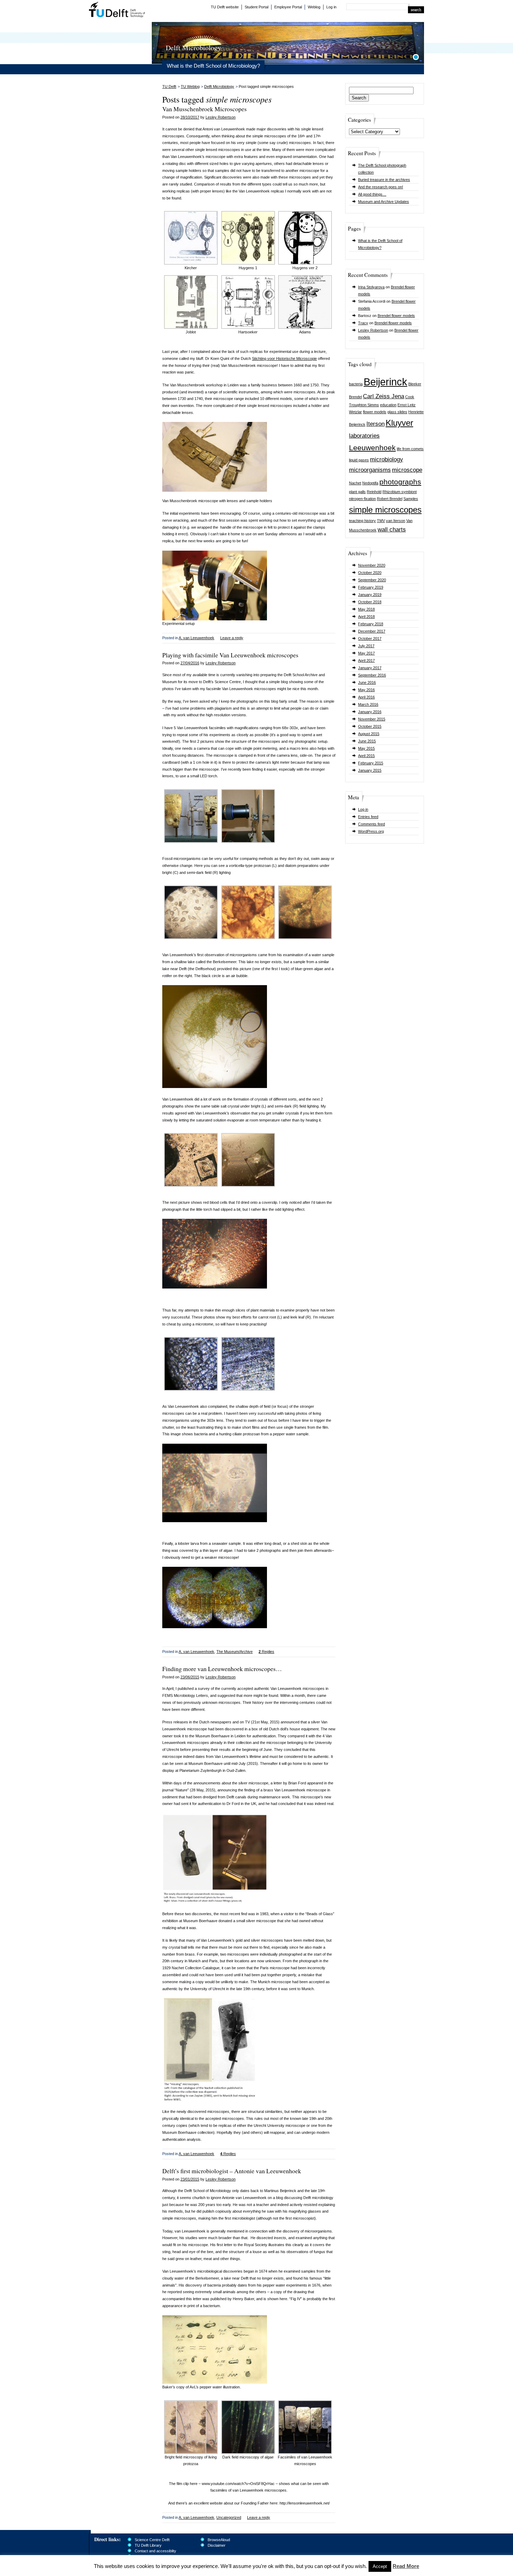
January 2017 (370, 668)
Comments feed (371, 824)
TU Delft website (225, 7)
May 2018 (366, 609)
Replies (266, 1652)
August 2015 (369, 734)
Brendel (355, 397)
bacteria (356, 384)
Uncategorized (229, 2517)
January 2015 (370, 770)
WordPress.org (371, 831)
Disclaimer (217, 2545)
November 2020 (372, 565)
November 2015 (372, 719)
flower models (375, 412)
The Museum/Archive (235, 1652)
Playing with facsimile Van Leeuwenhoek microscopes (230, 655)
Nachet (355, 483)
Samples (411, 499)
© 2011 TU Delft (411, 2569)
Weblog (314, 7)
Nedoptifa (370, 483)
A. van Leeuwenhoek (196, 638)
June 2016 (367, 682)
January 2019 (370, 595)
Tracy (363, 323)
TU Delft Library (148, 2545)
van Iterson (396, 521)
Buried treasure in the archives (384, 180)
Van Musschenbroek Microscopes (205, 109)
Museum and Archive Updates (384, 202)
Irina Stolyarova (371, 287)
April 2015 (366, 756)
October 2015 (370, 726)
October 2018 (370, 602)
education (388, 405)
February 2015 (371, 763)
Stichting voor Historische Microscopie (284, 358)
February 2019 (371, 587)
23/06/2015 (190, 1677)
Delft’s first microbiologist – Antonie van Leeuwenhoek (232, 2171)
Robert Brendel (390, 499)
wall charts (392, 530)
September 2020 (372, 580)
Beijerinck (385, 382)
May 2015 (366, 748)
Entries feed (368, 817)
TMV (381, 521)
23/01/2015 (190, 2179)
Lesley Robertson (373, 330)
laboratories (364, 436)
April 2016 (366, 697)
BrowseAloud (219, 2540)
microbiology (386, 459)
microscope (407, 470)
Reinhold (374, 492)
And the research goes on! (381, 187)
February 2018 (371, 624)
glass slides (397, 412)
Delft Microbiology (219, 86)
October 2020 (370, 573)
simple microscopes (385, 510)
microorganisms (370, 470)
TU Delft (117, 10)
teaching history (362, 521)
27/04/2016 (190, 663)
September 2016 (372, 675)
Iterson (376, 424)
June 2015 (367, 741)
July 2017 (366, 646)
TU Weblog (190, 86)
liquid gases (359, 460)
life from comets (410, 449)
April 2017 (366, 660)
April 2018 (366, 617)
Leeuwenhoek (372, 448)
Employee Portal (288, 7)
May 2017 (366, 653)
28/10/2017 (190, 117)
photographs (400, 482)
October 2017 (370, 639)
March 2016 (368, 704)
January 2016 (370, 712)
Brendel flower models (396, 316)
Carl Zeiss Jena (384, 396)
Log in (331, 7)
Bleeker (415, 384)
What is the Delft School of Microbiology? (213, 66)
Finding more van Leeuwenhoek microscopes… (222, 1669)
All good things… (372, 194)
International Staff (149, 2556)
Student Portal (256, 7)
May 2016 (366, 690)
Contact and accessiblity (155, 2551)
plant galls (357, 492)
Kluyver (399, 423)
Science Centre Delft (152, 2540)
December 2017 (372, 631)
